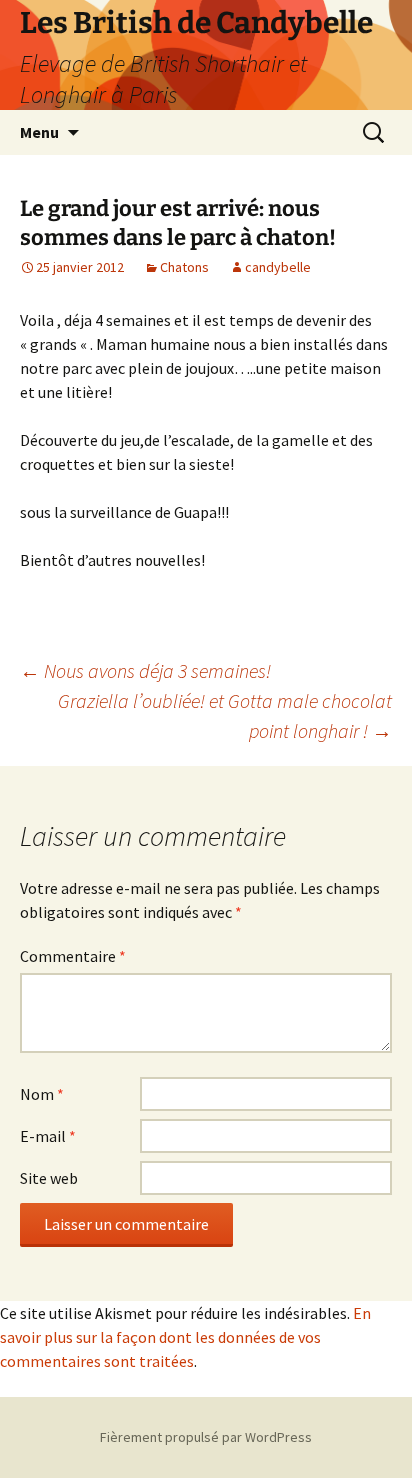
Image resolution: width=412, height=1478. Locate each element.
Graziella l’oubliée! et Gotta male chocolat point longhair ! (225, 715)
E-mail (48, 1136)
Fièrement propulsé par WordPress (206, 1437)
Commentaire (73, 956)
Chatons (184, 267)
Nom (42, 1094)
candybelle (278, 267)
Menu (39, 132)
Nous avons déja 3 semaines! (145, 670)
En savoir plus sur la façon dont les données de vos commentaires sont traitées (185, 1337)
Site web (49, 1178)
